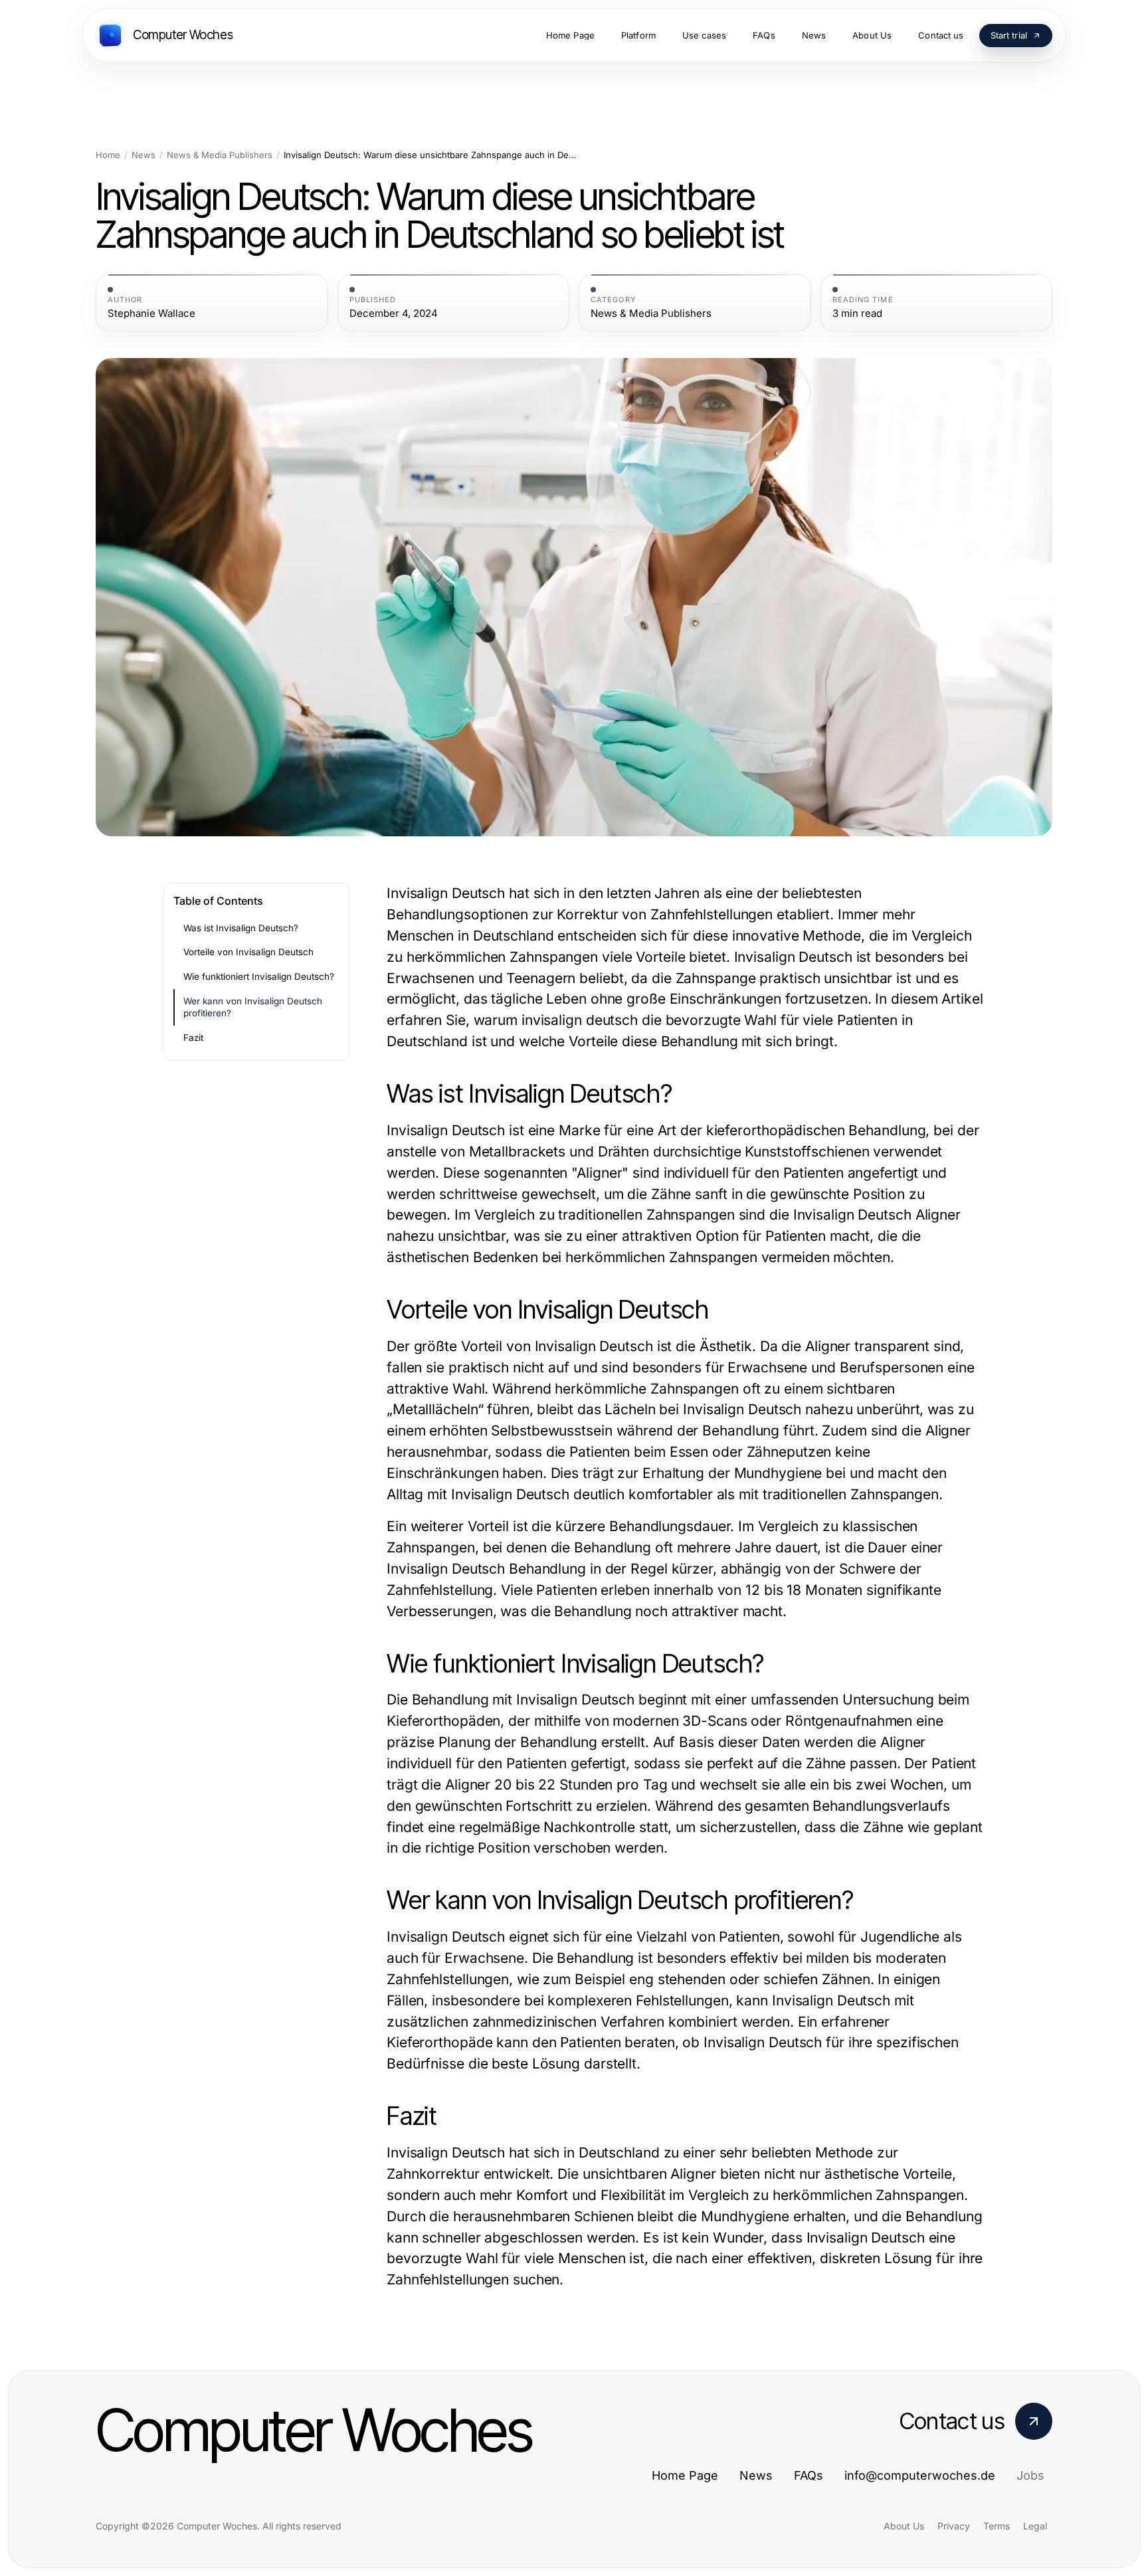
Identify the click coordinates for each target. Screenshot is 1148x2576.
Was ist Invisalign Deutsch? (241, 928)
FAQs (809, 2475)
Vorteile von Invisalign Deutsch (248, 952)
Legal (1035, 2526)
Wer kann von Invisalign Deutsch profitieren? (253, 1007)
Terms (997, 2526)
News (143, 155)
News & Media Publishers (220, 155)
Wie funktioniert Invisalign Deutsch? (259, 976)
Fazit (193, 1038)
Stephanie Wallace (151, 314)
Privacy (954, 2526)
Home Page (685, 2475)
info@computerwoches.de (920, 2475)
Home (108, 155)
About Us (904, 2526)
